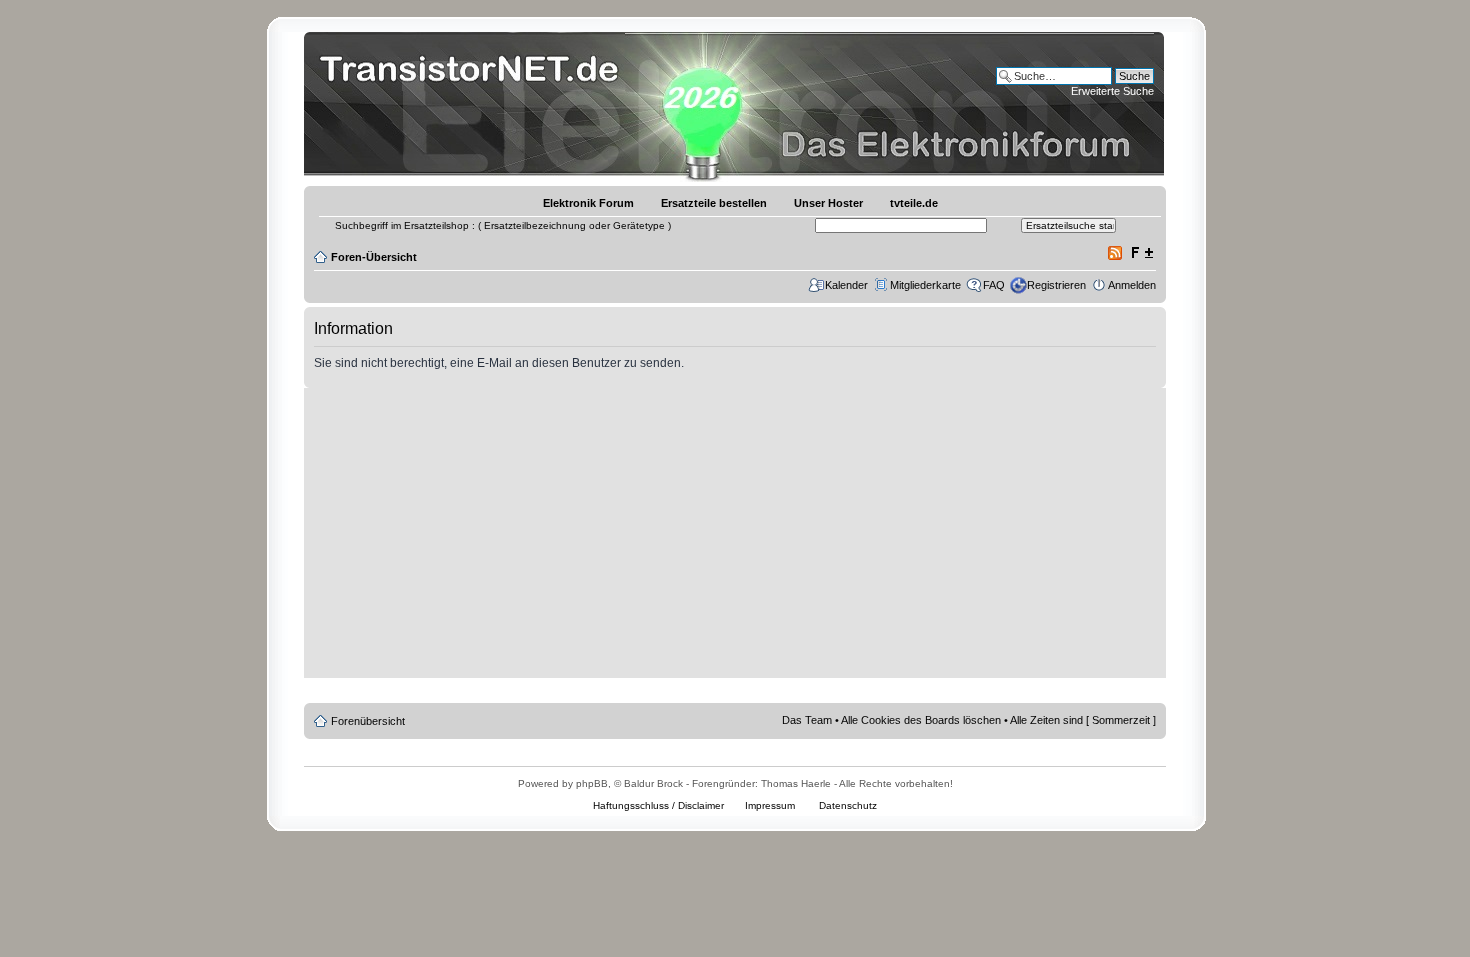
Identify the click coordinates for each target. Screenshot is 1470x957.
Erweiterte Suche (1112, 91)
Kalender (846, 285)
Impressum (770, 805)
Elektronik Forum (588, 203)
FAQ (994, 285)
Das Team (807, 720)
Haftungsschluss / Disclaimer (658, 805)
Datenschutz (848, 805)
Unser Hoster (828, 203)
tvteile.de (914, 203)
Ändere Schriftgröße (1141, 253)
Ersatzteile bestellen (714, 203)
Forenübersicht (368, 721)
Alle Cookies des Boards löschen (921, 720)
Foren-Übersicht (374, 257)
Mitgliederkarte (925, 285)
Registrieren (1056, 285)
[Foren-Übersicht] (475, 104)
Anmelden (1132, 285)
